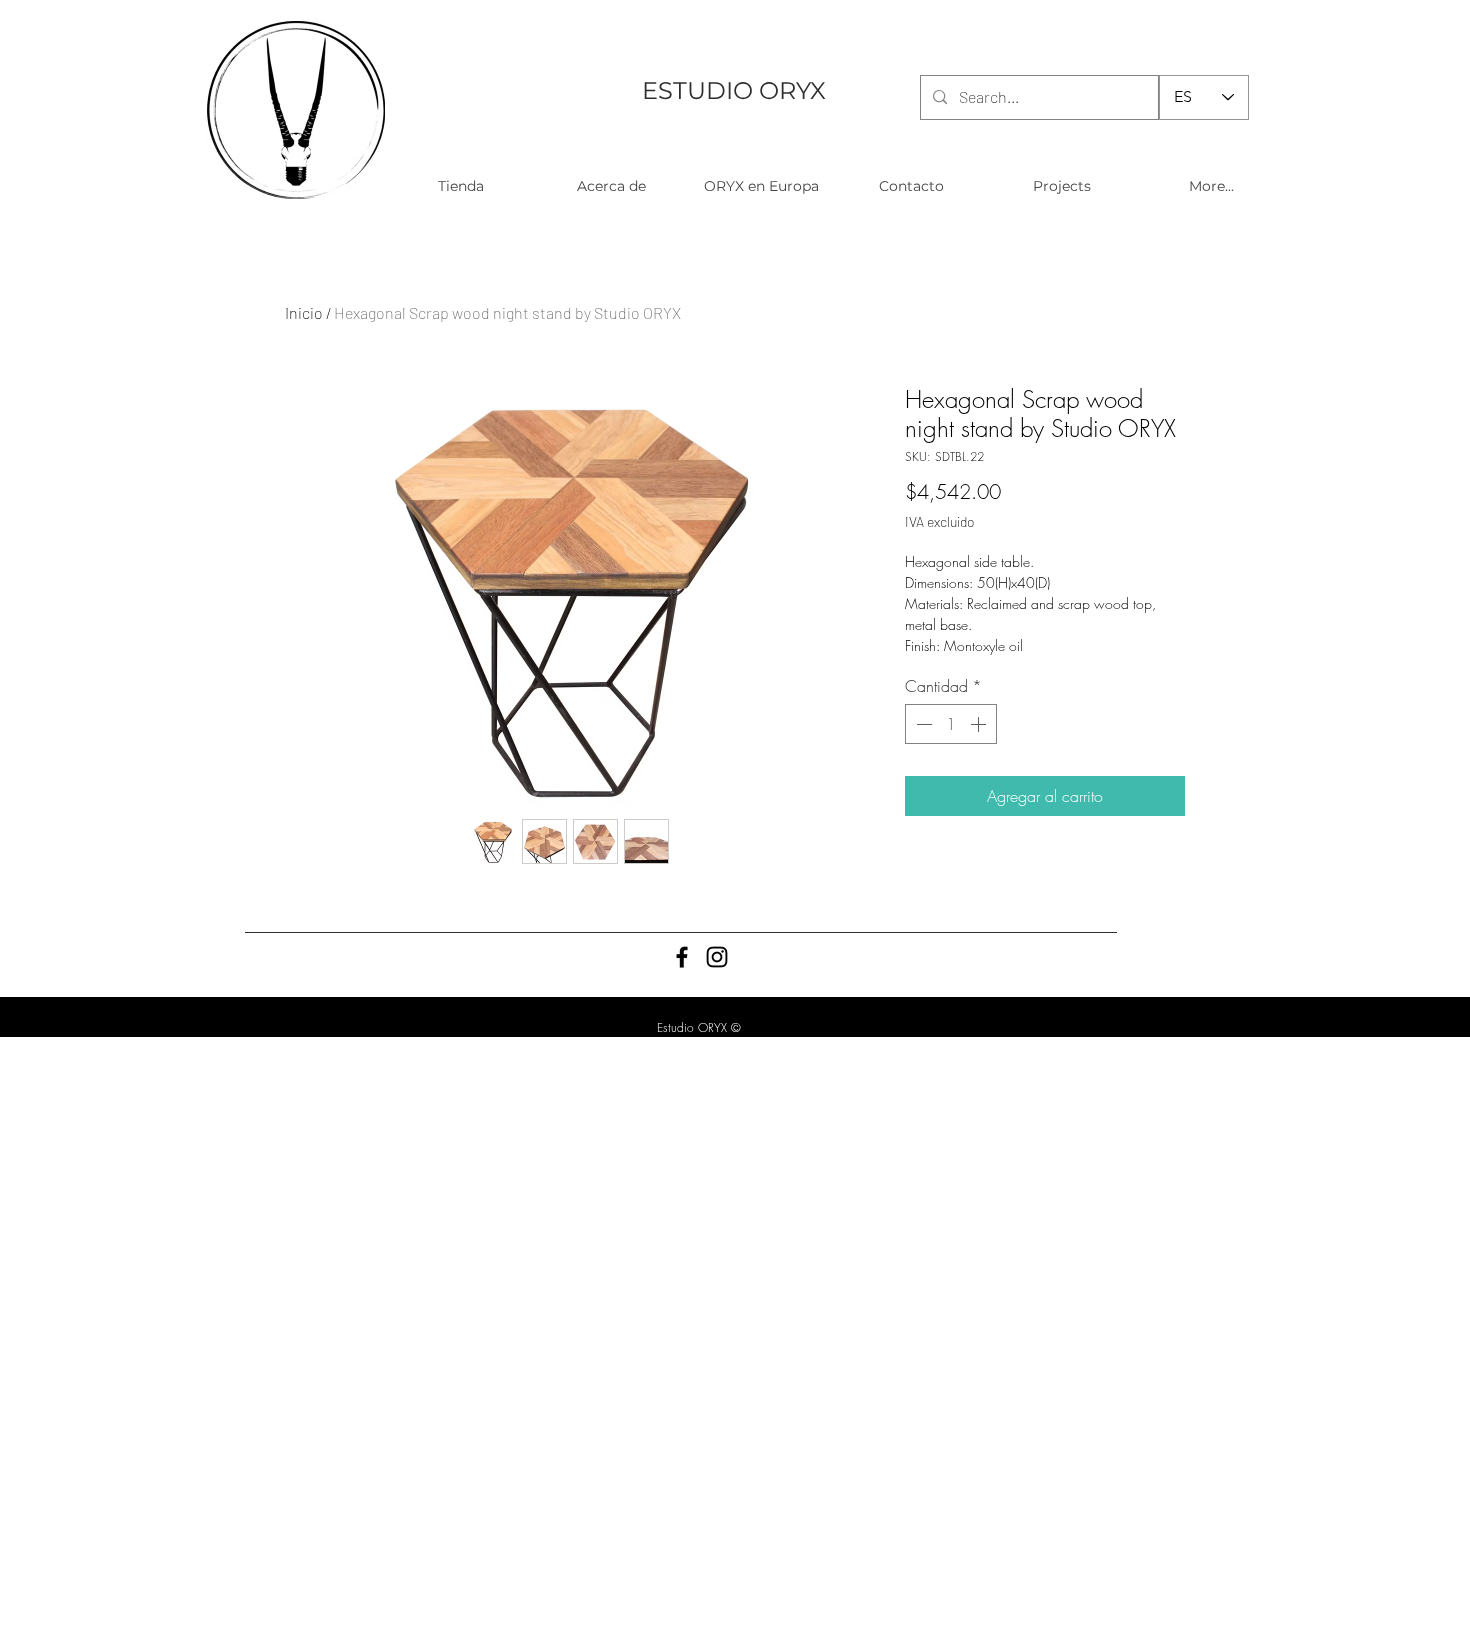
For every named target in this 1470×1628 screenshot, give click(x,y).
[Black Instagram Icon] (717, 957)
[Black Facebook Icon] (682, 957)
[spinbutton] (951, 724)
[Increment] (980, 724)
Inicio (304, 312)
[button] (460, 186)
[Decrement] (922, 724)
